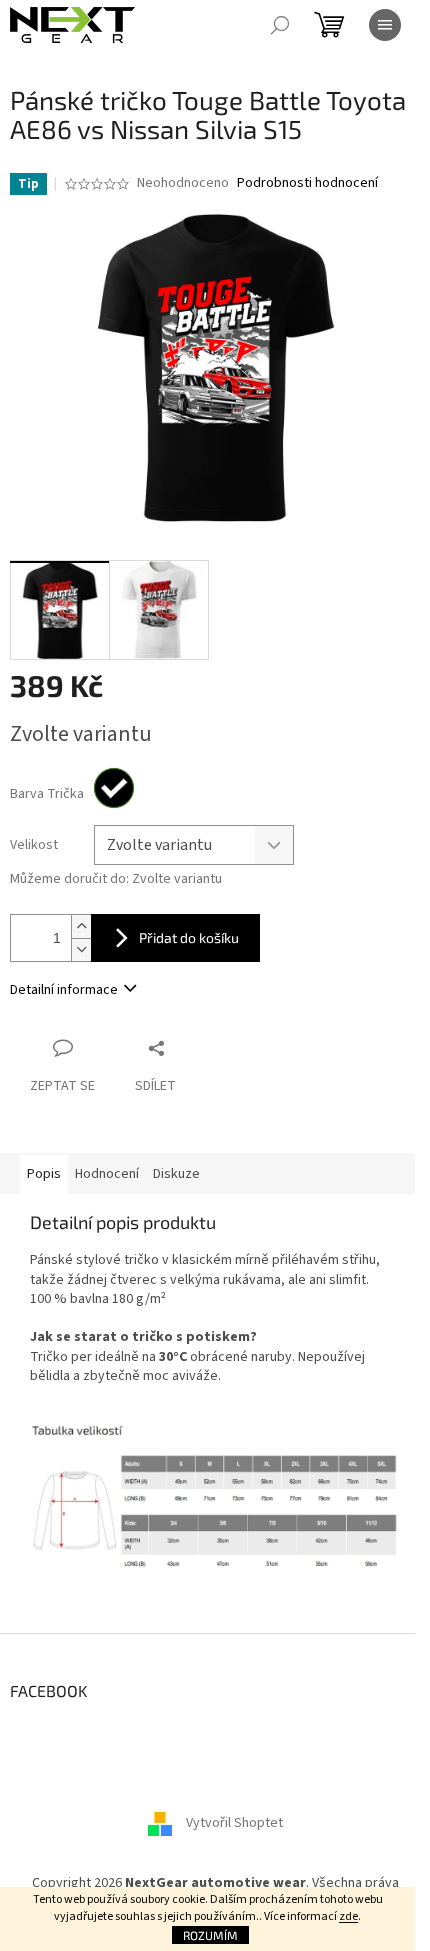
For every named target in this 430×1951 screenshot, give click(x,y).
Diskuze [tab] (176, 1174)
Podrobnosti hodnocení (307, 183)
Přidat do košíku (189, 937)
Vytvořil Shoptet (234, 1823)
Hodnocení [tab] (107, 1174)
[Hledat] (280, 25)
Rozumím (210, 1935)
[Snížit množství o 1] (81, 949)
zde (348, 1916)
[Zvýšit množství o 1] (81, 926)
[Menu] (385, 25)
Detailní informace (64, 990)
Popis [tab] (44, 1174)
